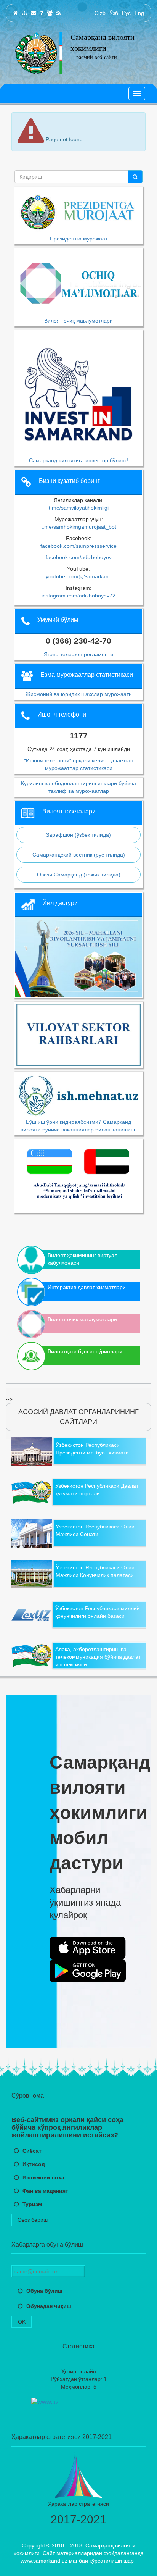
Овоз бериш (33, 2220)
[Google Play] (88, 1971)
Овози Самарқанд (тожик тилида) (79, 875)
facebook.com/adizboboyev (79, 557)
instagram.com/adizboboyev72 (78, 596)
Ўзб (114, 13)
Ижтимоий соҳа (43, 2177)
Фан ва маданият (45, 2191)
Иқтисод (34, 2164)
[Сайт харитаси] (24, 13)
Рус (126, 13)
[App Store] (88, 1948)
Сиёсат (32, 2151)
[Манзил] (34, 13)
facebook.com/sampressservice (78, 546)
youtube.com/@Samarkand (79, 576)
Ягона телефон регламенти (78, 654)
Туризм (32, 2204)
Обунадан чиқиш (49, 2306)
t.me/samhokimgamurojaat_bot (79, 527)
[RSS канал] (58, 13)
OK (22, 2322)
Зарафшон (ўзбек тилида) (78, 835)
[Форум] (50, 13)
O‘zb (100, 13)
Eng (139, 13)
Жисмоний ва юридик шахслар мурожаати (79, 694)
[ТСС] (42, 13)
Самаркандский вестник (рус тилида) (79, 855)
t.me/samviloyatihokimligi (79, 508)
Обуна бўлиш (44, 2291)
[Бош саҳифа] (15, 13)
